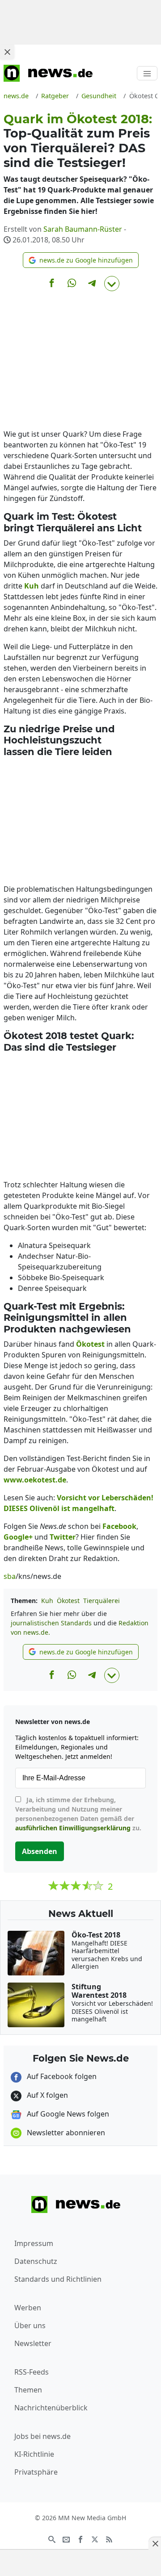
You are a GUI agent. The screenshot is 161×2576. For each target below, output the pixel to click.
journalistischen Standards (51, 1623)
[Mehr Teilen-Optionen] (112, 284)
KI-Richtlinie (34, 2454)
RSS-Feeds (32, 2372)
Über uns (30, 2325)
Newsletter (33, 2343)
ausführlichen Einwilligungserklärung (73, 1828)
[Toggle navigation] (147, 73)
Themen (28, 2390)
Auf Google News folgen (67, 2114)
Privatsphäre (36, 2472)
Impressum (34, 2243)
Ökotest (68, 1601)
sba (10, 1576)
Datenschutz (36, 2261)
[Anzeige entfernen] (155, 2543)
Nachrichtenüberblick (51, 2408)
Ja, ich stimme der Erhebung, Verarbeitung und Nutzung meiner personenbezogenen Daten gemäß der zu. (78, 1814)
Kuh (47, 1601)
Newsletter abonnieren (65, 2133)
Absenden (40, 1851)
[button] (81, 260)
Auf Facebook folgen (61, 2076)
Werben (28, 2308)
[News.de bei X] (95, 2538)
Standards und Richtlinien (58, 2279)
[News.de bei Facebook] (80, 2538)
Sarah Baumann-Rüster (83, 229)
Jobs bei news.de (42, 2436)
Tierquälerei (102, 1601)
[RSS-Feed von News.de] (109, 2538)
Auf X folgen (47, 2095)
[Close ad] (7, 52)
